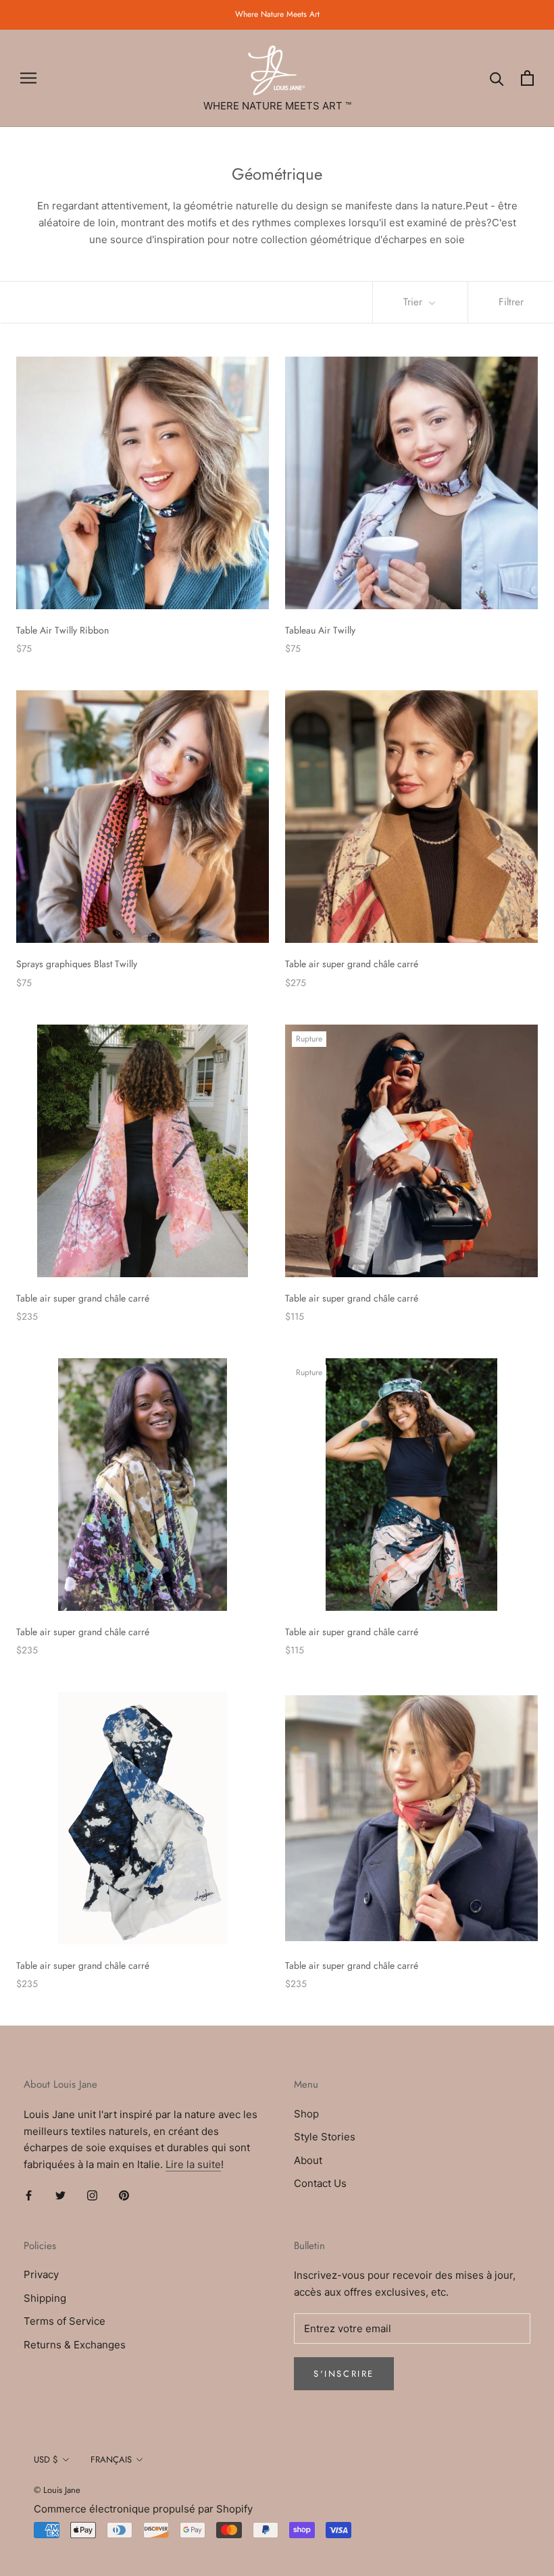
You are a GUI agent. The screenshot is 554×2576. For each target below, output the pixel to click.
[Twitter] (60, 2195)
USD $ (46, 2459)
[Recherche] (497, 78)
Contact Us (320, 2183)
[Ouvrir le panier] (527, 78)
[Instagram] (92, 2195)
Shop (306, 2114)
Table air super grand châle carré (352, 964)
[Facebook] (29, 2195)
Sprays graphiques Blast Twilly (77, 964)
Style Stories (325, 2137)
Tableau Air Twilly (320, 630)
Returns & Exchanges (75, 2345)
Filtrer (511, 302)
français (111, 2459)
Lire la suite (193, 2164)
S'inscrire (344, 2374)
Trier (414, 302)
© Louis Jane (57, 2490)
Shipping (45, 2298)
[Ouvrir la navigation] (28, 78)
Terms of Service (65, 2321)
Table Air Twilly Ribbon (62, 630)
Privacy (41, 2274)
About (308, 2160)
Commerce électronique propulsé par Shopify (143, 2509)
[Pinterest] (124, 2195)
